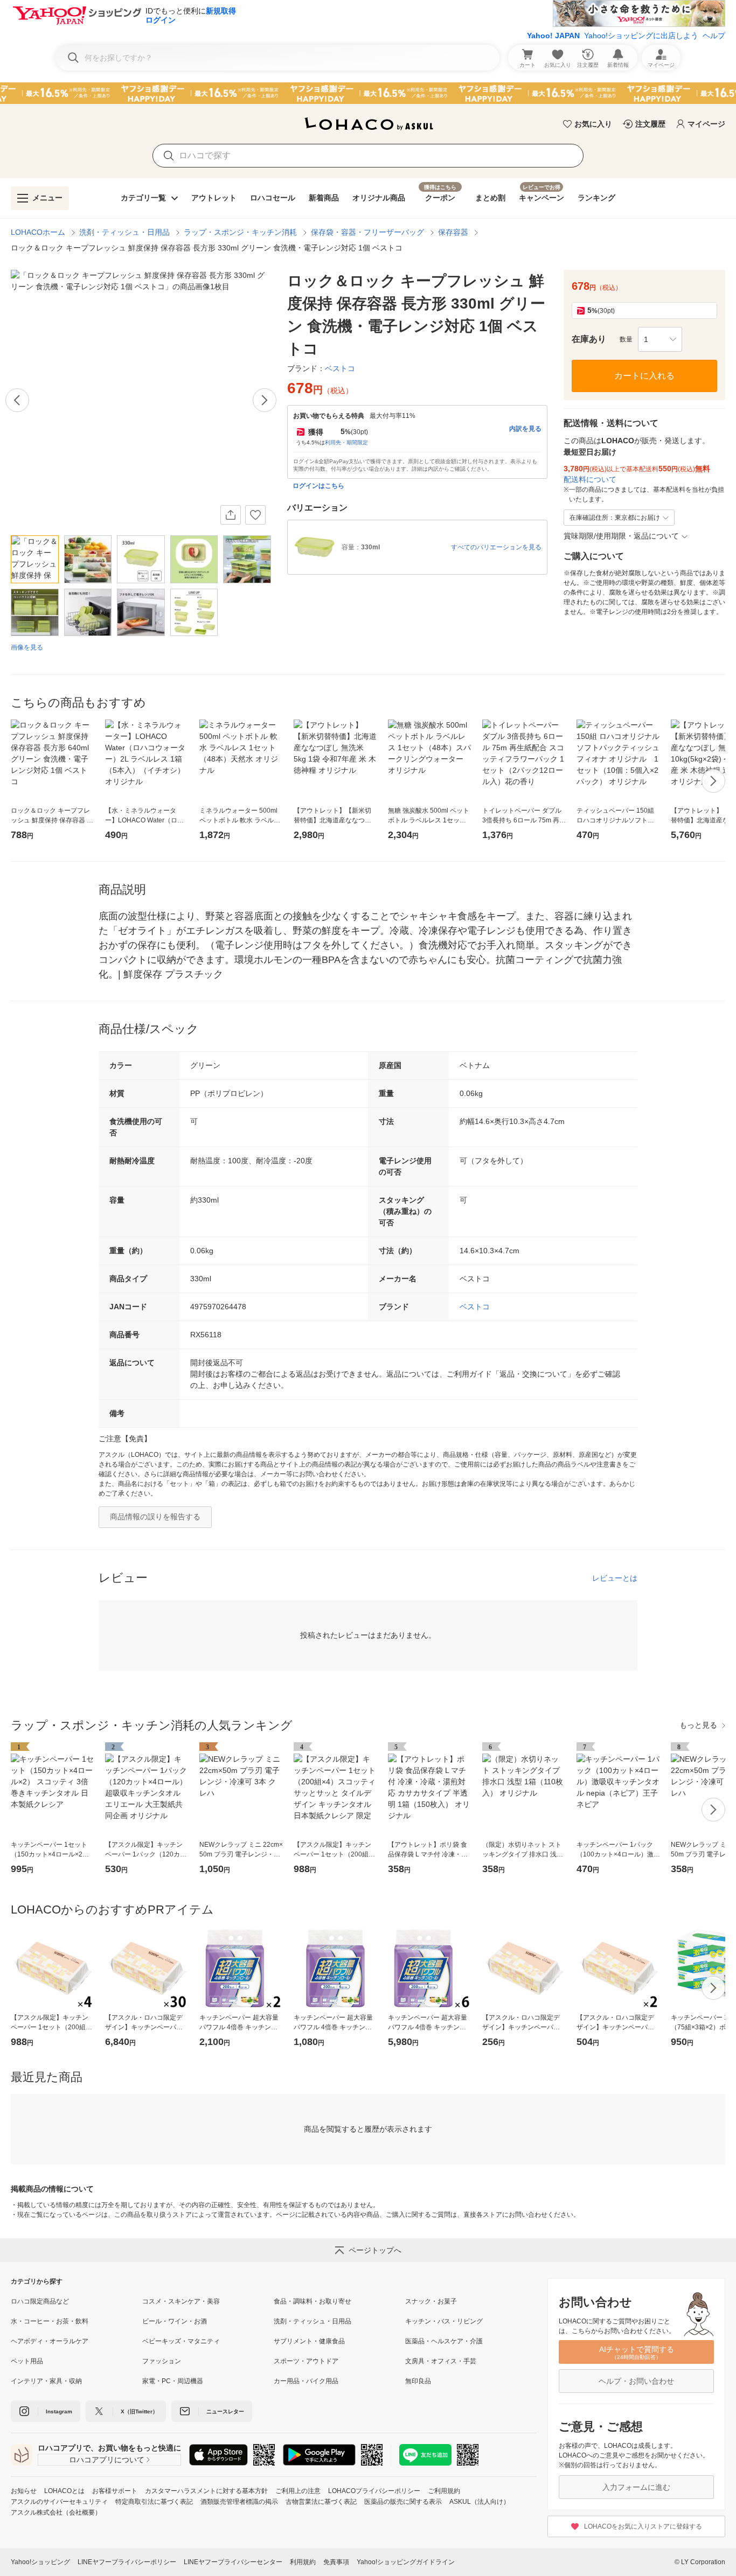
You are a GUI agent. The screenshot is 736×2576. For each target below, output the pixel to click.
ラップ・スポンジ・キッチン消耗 (240, 232)
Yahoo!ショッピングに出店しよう (641, 36)
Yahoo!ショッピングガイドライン (406, 2562)
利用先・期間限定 (346, 442)
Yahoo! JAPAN (553, 36)
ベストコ (475, 1307)
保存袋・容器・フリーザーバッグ (367, 232)
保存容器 (453, 232)
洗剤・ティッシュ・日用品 (124, 232)
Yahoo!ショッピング (40, 2562)
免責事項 (336, 2562)
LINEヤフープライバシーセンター (233, 2562)
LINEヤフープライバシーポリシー (127, 2562)
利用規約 (303, 2562)
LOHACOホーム (38, 232)
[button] (660, 339)
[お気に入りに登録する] (255, 515)
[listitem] (77, 2301)
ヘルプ (714, 36)
